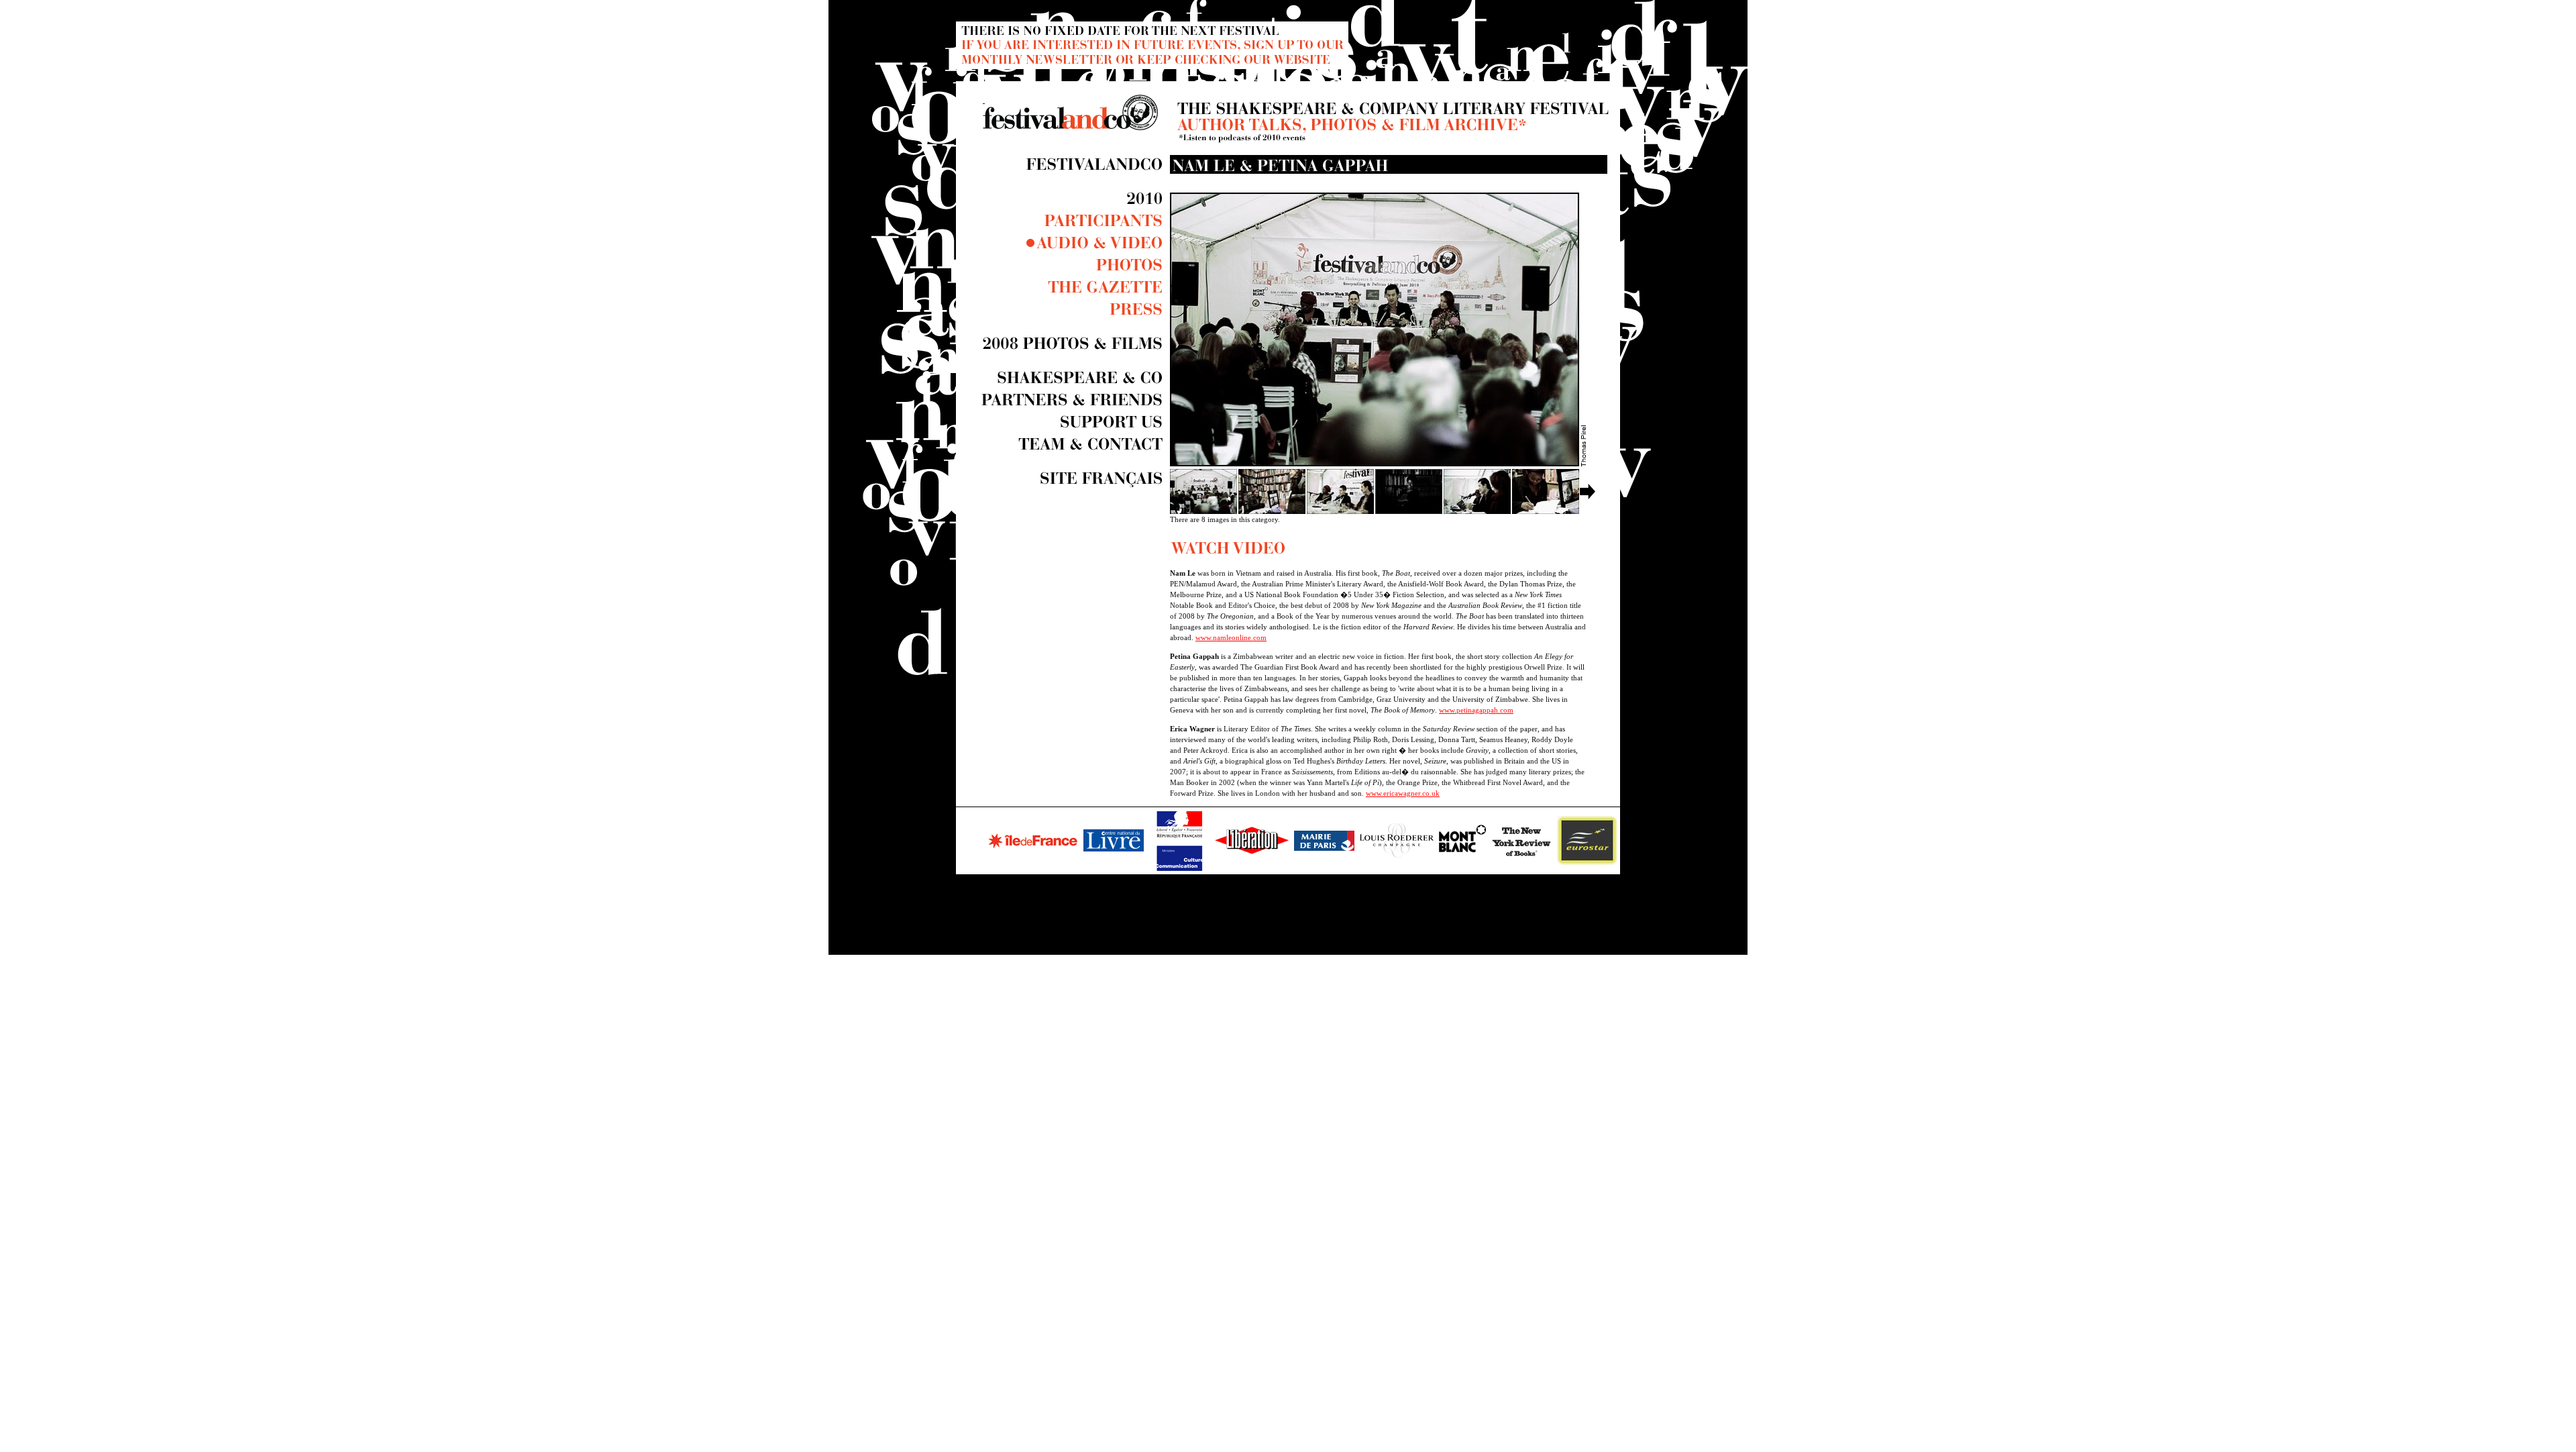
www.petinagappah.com (1476, 710)
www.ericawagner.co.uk (1403, 793)
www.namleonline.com (1231, 637)
